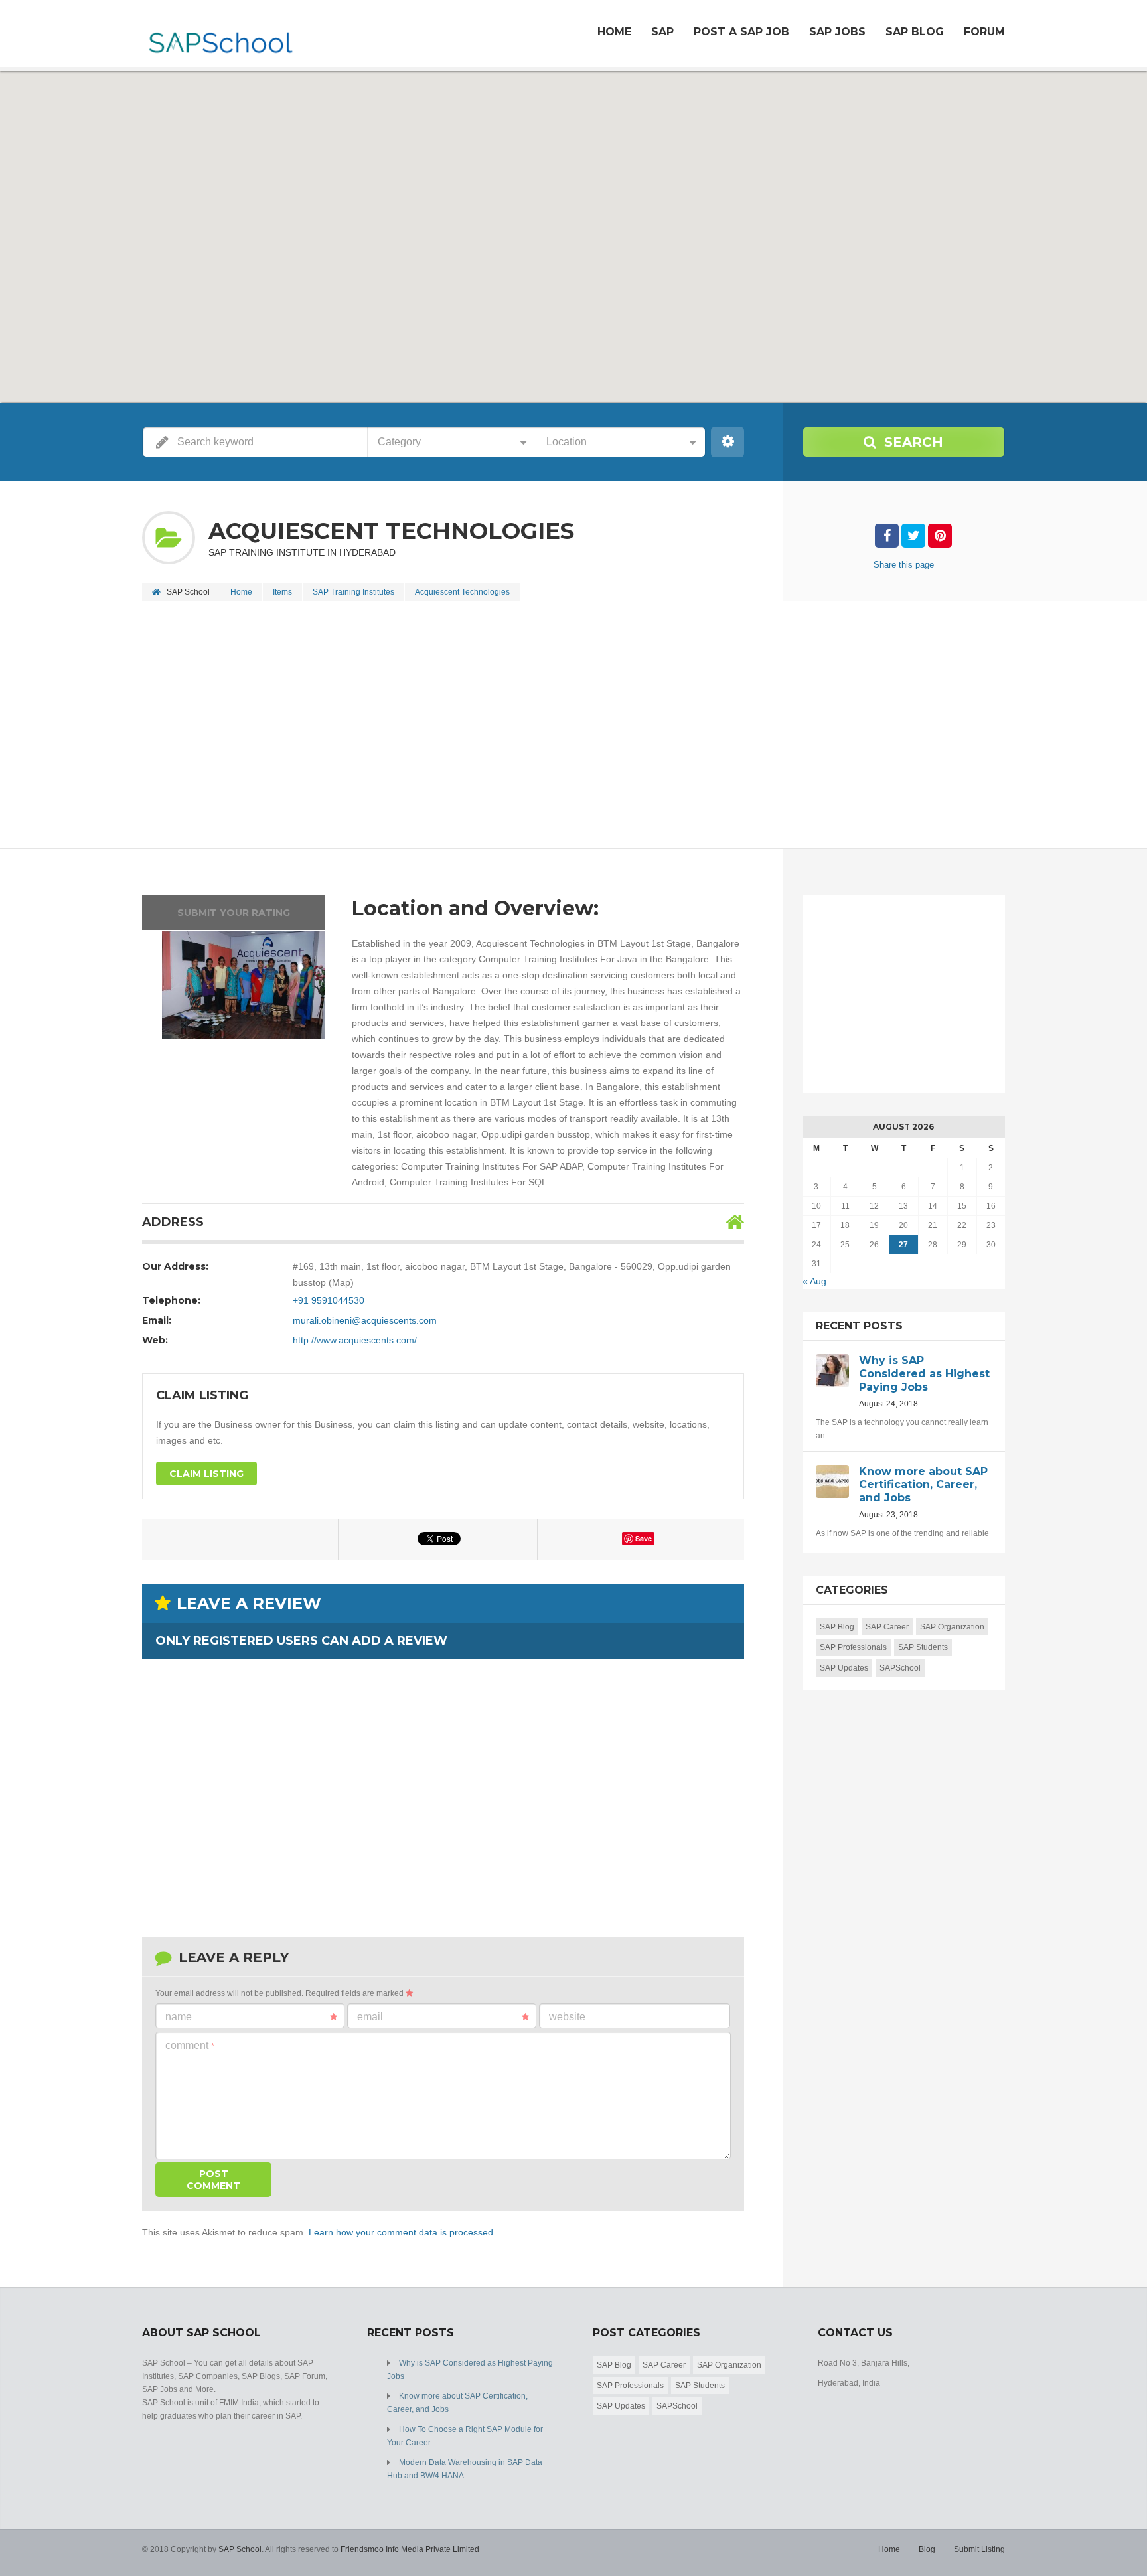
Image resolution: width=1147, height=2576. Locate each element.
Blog (927, 2549)
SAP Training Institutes (353, 592)
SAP (662, 32)
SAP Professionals (853, 1647)
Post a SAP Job (741, 32)
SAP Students (923, 1647)
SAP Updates (844, 1668)
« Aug (814, 1281)
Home (614, 32)
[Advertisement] (540, 726)
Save (644, 1538)
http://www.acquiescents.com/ (355, 1340)
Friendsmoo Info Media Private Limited (410, 2549)
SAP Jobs (837, 32)
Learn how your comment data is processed (401, 2232)
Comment (190, 2045)
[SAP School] (220, 35)
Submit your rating (234, 913)
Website (567, 2017)
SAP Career (887, 1627)
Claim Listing (206, 1474)
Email (370, 2017)
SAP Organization (952, 1627)
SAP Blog (915, 32)
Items (282, 592)
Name (179, 2017)
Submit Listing (979, 2549)
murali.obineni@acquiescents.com (365, 1320)
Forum (984, 32)
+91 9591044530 (329, 1300)
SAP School (240, 2549)
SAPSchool (900, 1668)
